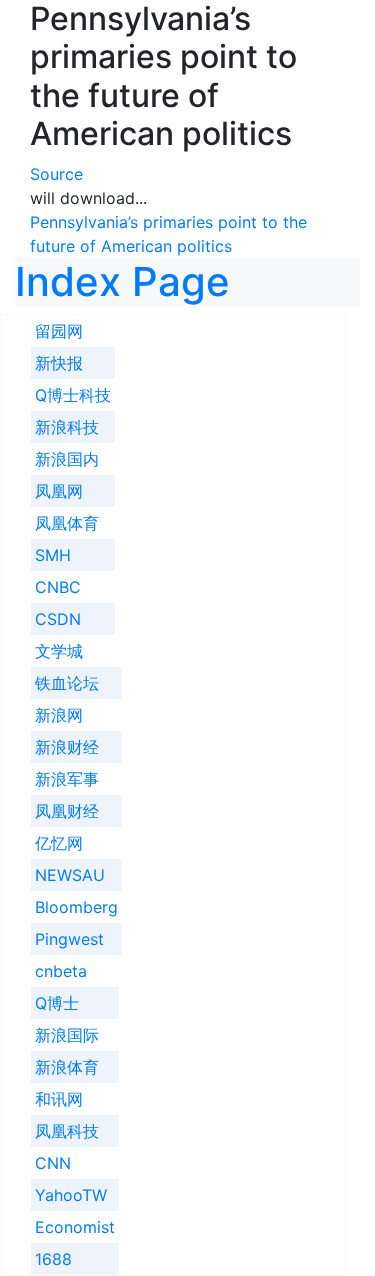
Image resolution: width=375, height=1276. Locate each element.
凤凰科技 (67, 1131)
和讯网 (59, 1099)
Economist (75, 1227)
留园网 (59, 331)
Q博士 (57, 1003)
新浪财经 (67, 747)
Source (56, 174)
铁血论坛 (67, 683)
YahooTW (71, 1195)
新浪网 (59, 715)
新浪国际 (67, 1035)
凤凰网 (59, 491)
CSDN (58, 619)
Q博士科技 (73, 395)
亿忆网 (59, 843)
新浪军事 (67, 779)
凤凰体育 (67, 523)
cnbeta (61, 971)
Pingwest (69, 939)
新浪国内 (67, 459)
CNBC (58, 587)
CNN (53, 1163)
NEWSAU (70, 875)
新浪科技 (67, 427)
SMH (53, 555)
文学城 (59, 651)
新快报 (59, 363)
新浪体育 (67, 1067)
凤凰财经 (67, 811)
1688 (53, 1259)
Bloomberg (76, 907)
